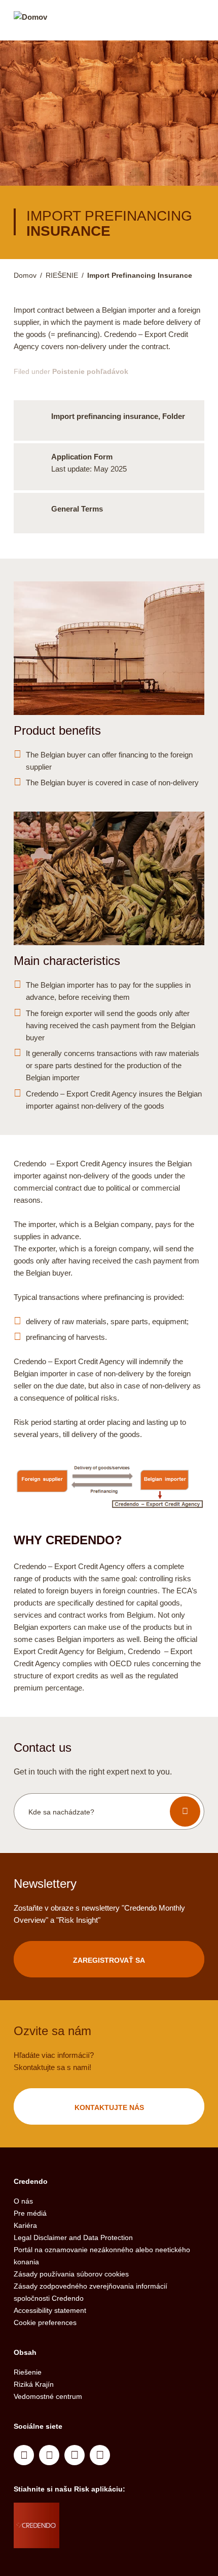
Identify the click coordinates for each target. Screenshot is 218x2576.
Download (109, 420)
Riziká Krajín (34, 2384)
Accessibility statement (50, 2310)
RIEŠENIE (62, 275)
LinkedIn (24, 2455)
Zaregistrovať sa (109, 1960)
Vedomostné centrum (48, 2396)
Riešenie (28, 2372)
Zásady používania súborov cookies (71, 2274)
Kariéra (25, 2225)
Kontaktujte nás (109, 2107)
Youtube (49, 2455)
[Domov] (30, 22)
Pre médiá (30, 2213)
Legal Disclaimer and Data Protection (73, 2237)
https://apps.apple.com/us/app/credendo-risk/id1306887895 (96, 2513)
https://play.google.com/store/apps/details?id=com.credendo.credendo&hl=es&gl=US (100, 2538)
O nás (23, 2201)
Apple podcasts (100, 2455)
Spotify (75, 2455)
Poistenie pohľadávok (90, 371)
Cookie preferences (45, 2322)
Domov (25, 275)
